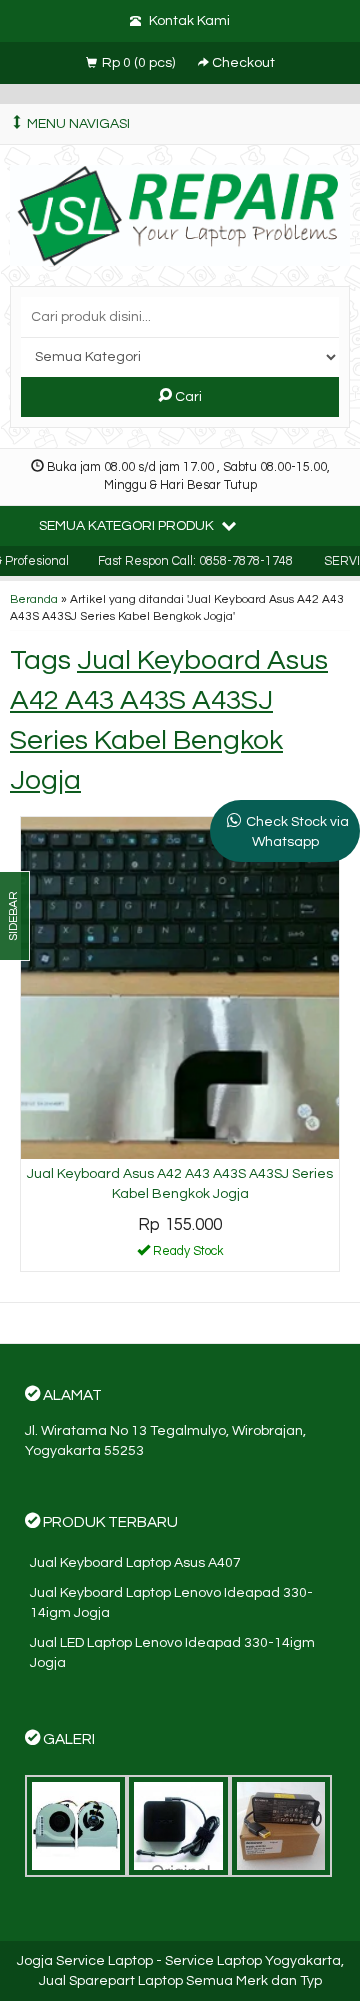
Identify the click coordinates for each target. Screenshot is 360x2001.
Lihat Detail (187, 1255)
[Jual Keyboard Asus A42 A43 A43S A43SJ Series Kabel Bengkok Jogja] (180, 987)
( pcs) (140, 63)
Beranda (34, 599)
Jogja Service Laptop (85, 1961)
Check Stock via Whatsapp (297, 832)
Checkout (242, 63)
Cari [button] (187, 397)
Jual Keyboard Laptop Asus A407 (135, 1563)
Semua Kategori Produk (128, 526)
